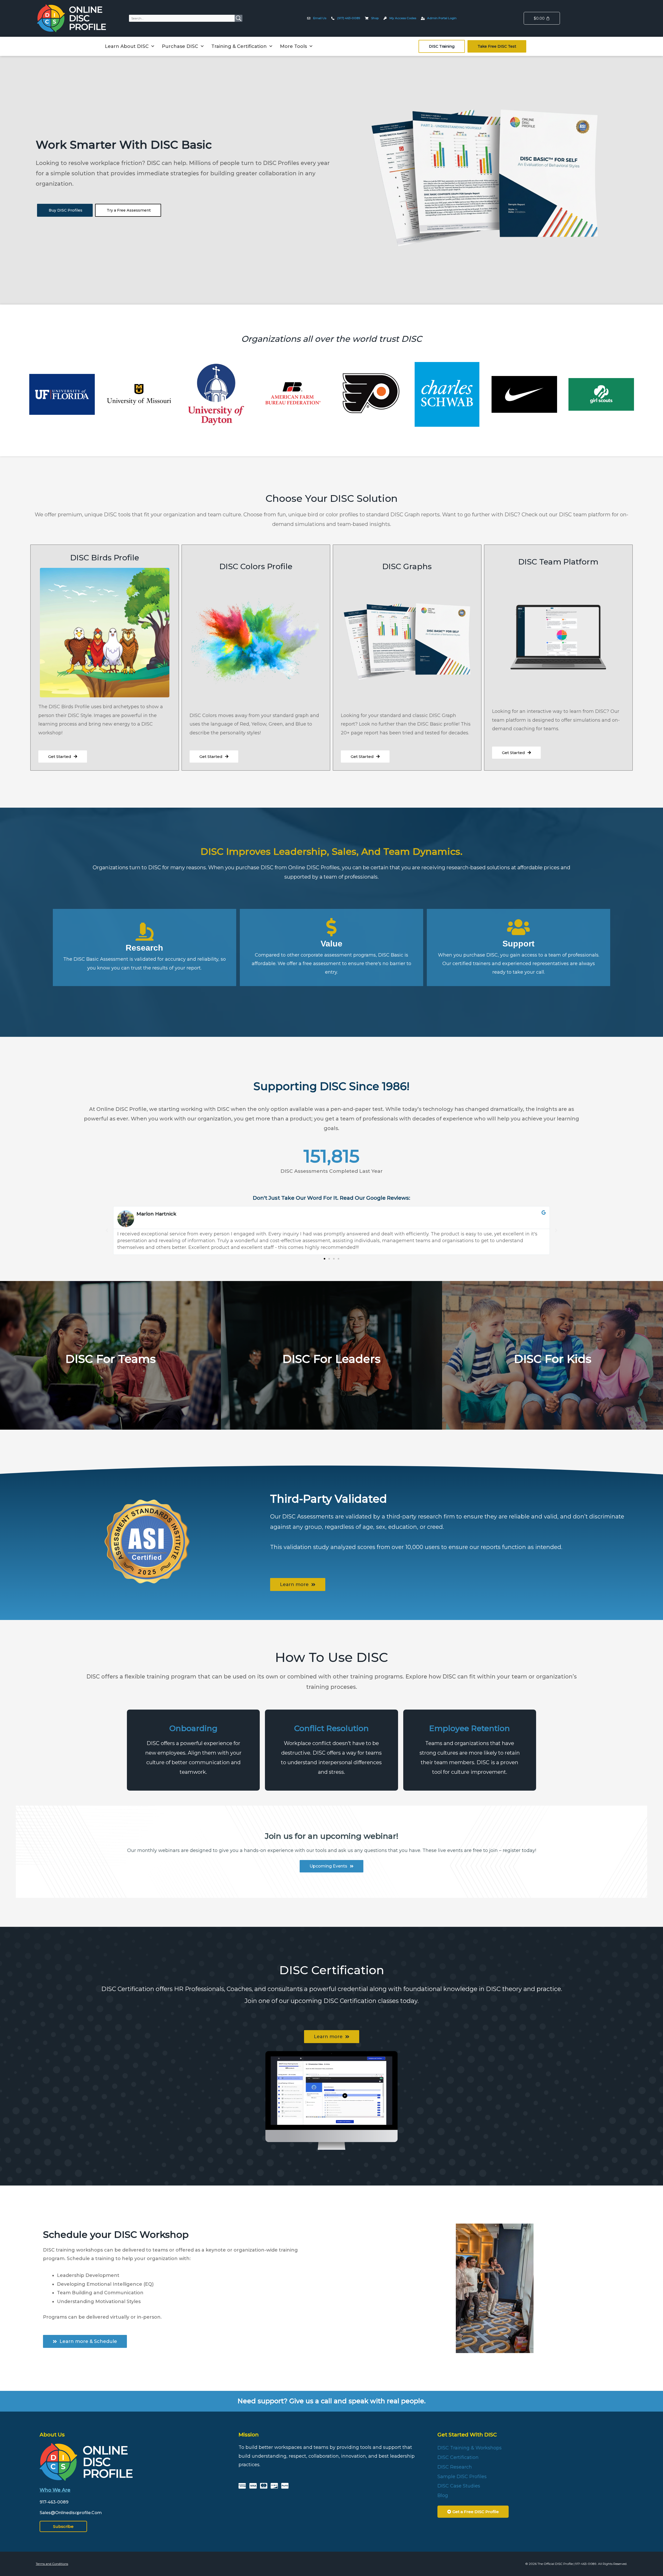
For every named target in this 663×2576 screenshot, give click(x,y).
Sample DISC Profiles (462, 2477)
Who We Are (55, 2490)
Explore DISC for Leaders (331, 1377)
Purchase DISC (180, 46)
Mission (249, 2435)
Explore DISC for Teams (111, 1377)
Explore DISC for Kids (552, 1377)
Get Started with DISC (467, 2435)
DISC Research (455, 2467)
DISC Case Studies (459, 2486)
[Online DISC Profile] (72, 18)
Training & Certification (239, 46)
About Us (52, 2435)
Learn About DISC (127, 46)
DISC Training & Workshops (470, 2448)
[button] (107, 1231)
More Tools (293, 46)
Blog (443, 2495)
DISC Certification (458, 2457)
